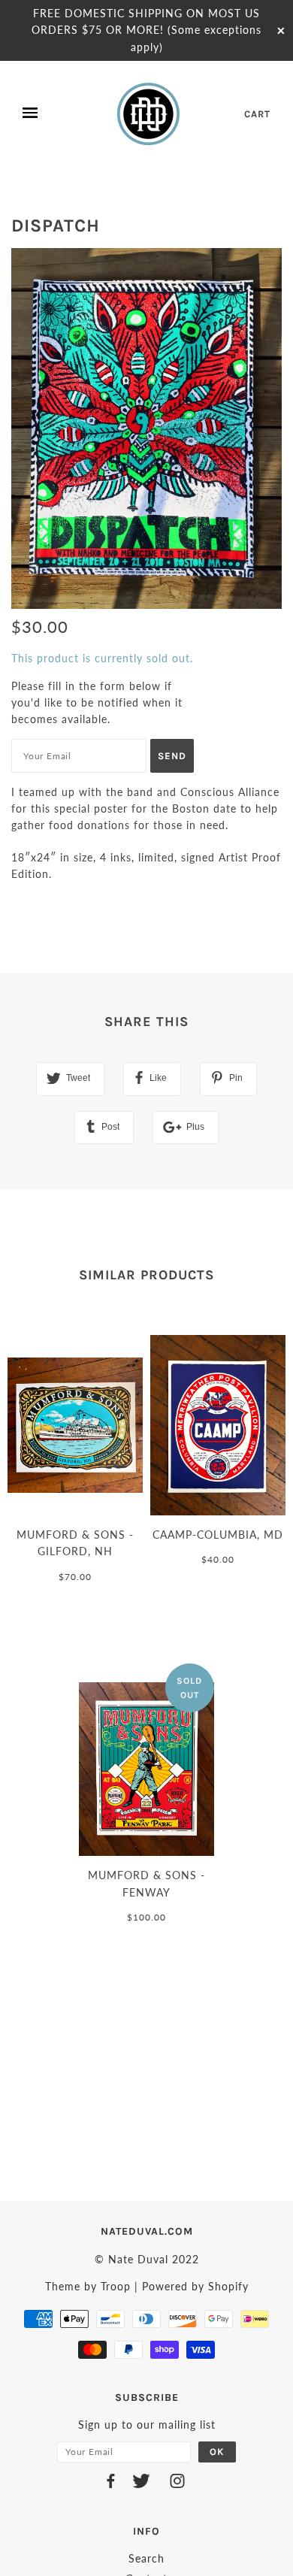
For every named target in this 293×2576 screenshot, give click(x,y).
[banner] (150, 114)
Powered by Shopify (195, 2286)
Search (146, 2558)
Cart (257, 114)
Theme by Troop (88, 2286)
